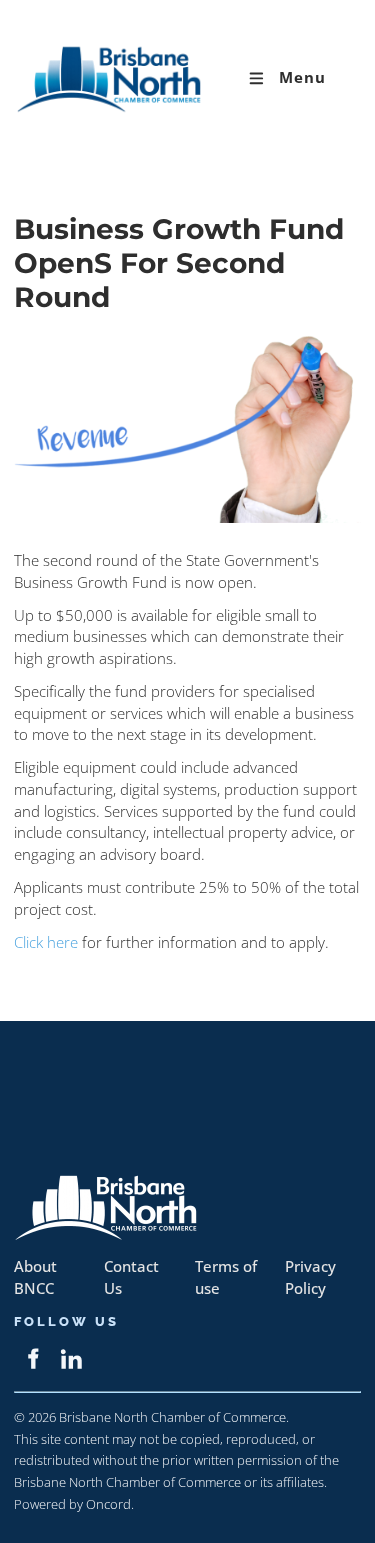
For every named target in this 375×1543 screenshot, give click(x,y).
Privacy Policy (310, 1277)
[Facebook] (32, 1358)
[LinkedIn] (71, 1358)
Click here (46, 942)
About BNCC (35, 1277)
